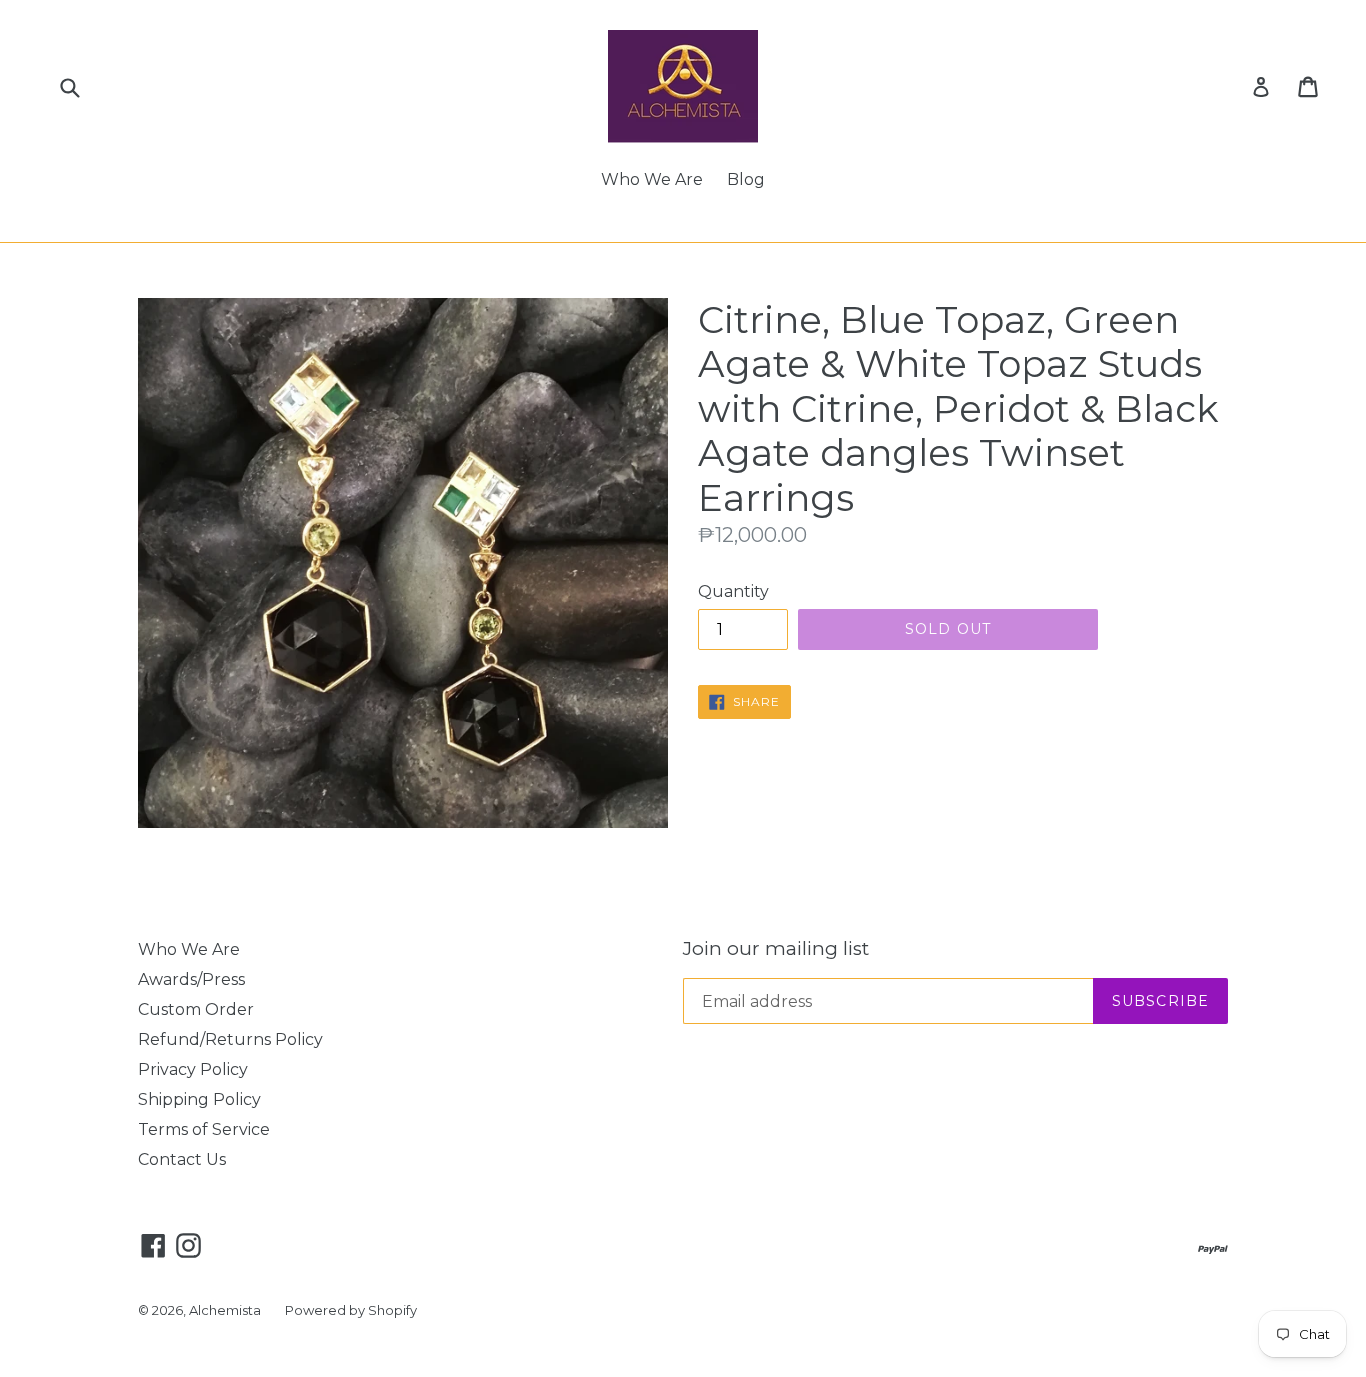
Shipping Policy (199, 1099)
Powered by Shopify (351, 1310)
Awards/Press (191, 979)
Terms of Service (204, 1129)
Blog (746, 179)
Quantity (733, 591)
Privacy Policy (193, 1069)
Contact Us (182, 1159)
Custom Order (196, 1009)
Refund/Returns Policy (230, 1039)
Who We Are (652, 179)
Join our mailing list (776, 949)
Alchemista (225, 1310)
